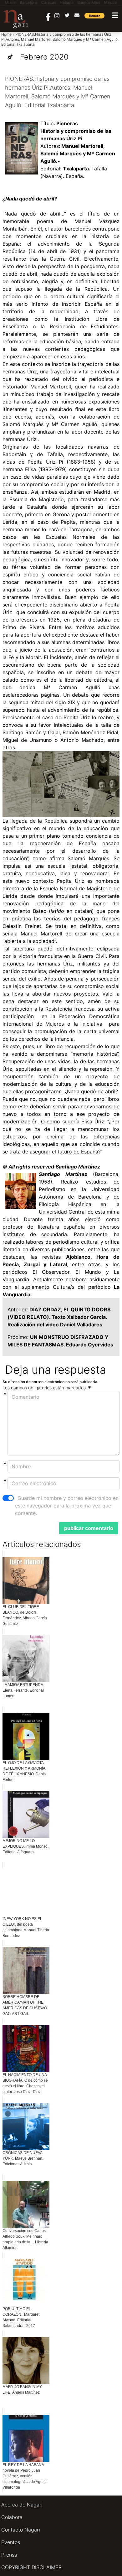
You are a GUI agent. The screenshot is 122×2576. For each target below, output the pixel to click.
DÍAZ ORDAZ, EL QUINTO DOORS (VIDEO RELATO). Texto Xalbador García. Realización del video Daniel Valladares (59, 1317)
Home (6, 34)
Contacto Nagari (21, 2530)
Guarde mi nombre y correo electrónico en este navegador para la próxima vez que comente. (67, 1506)
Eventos (11, 2542)
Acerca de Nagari (22, 2505)
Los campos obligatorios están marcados (45, 1388)
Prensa (9, 2555)
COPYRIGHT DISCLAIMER (31, 2567)
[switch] (8, 1498)
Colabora (12, 2517)
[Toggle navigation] (115, 15)
